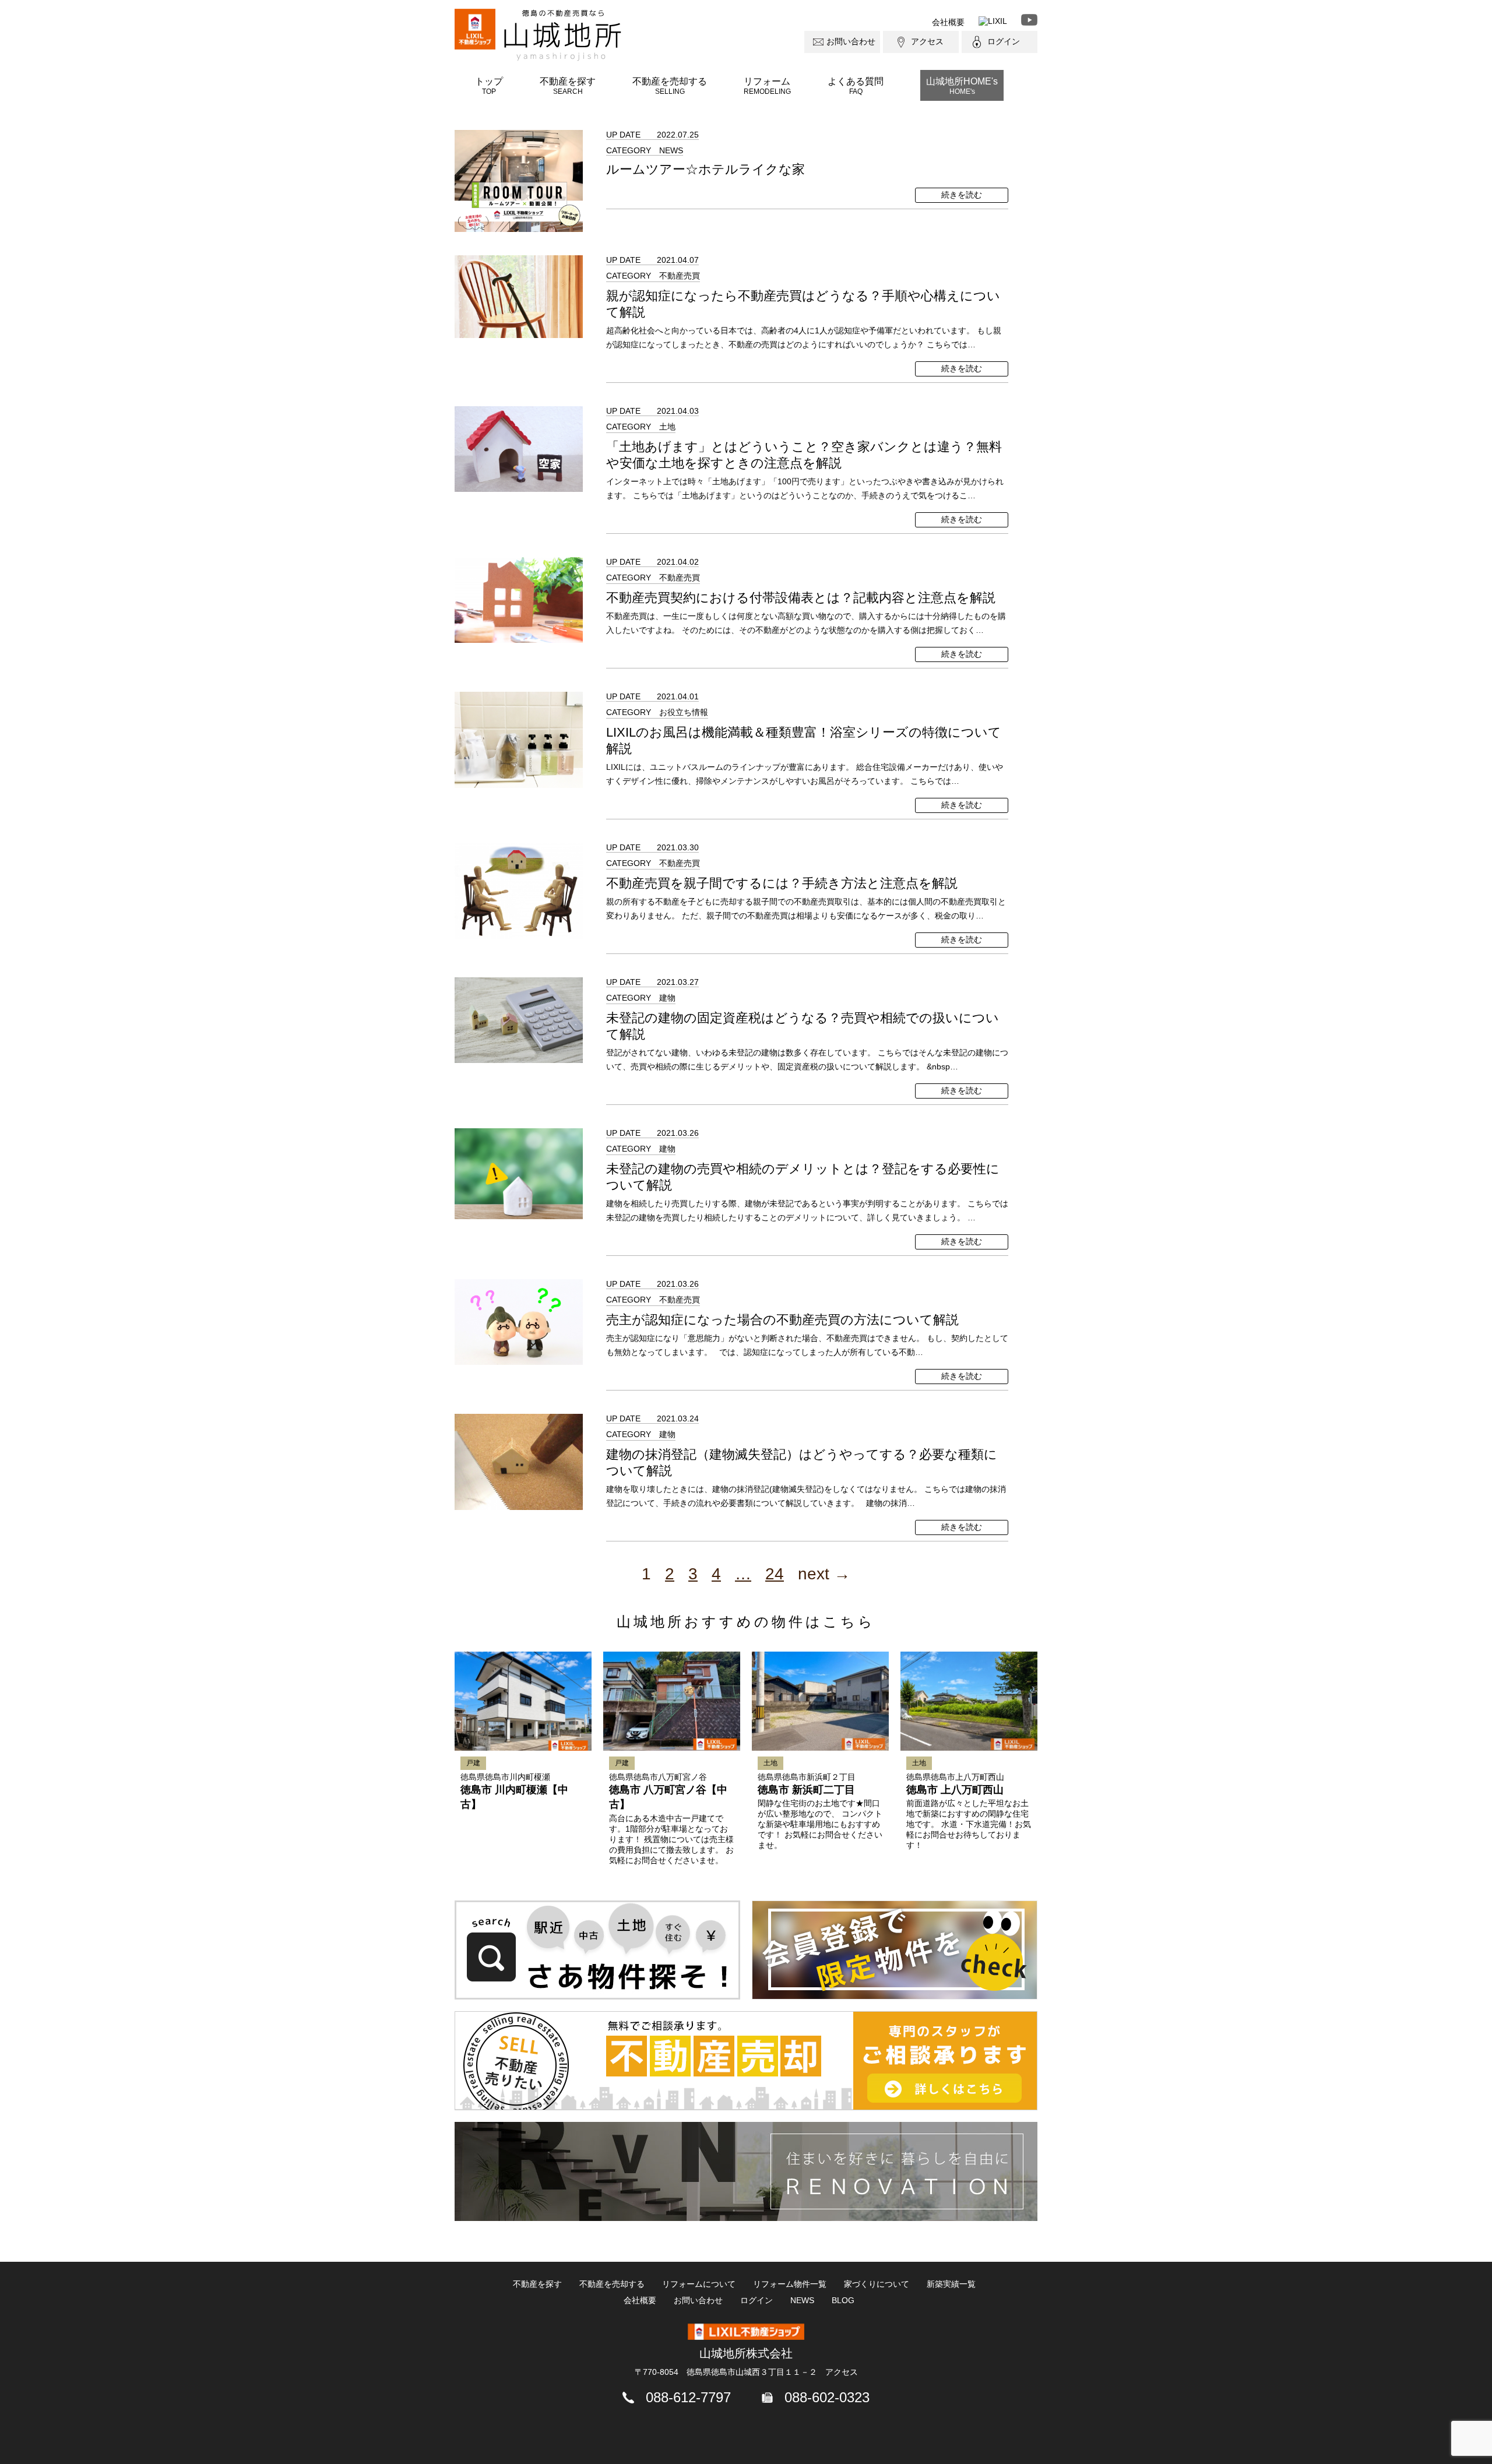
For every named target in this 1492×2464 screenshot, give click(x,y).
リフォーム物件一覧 (790, 2284)
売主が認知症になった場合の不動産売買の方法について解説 (782, 1320)
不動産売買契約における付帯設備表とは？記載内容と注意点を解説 (801, 598)
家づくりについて (877, 2284)
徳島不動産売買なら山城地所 (563, 35)
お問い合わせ (851, 41)
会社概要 (948, 22)
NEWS (802, 2300)
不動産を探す (568, 86)
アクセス (927, 41)
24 (775, 1574)
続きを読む (962, 195)
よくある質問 (856, 86)
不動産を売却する (670, 86)
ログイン (1004, 41)
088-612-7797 (688, 2397)
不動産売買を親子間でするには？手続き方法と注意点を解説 (782, 883)
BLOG (843, 2300)
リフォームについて (699, 2284)
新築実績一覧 (951, 2284)
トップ (489, 86)
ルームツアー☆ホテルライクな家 (705, 169)
